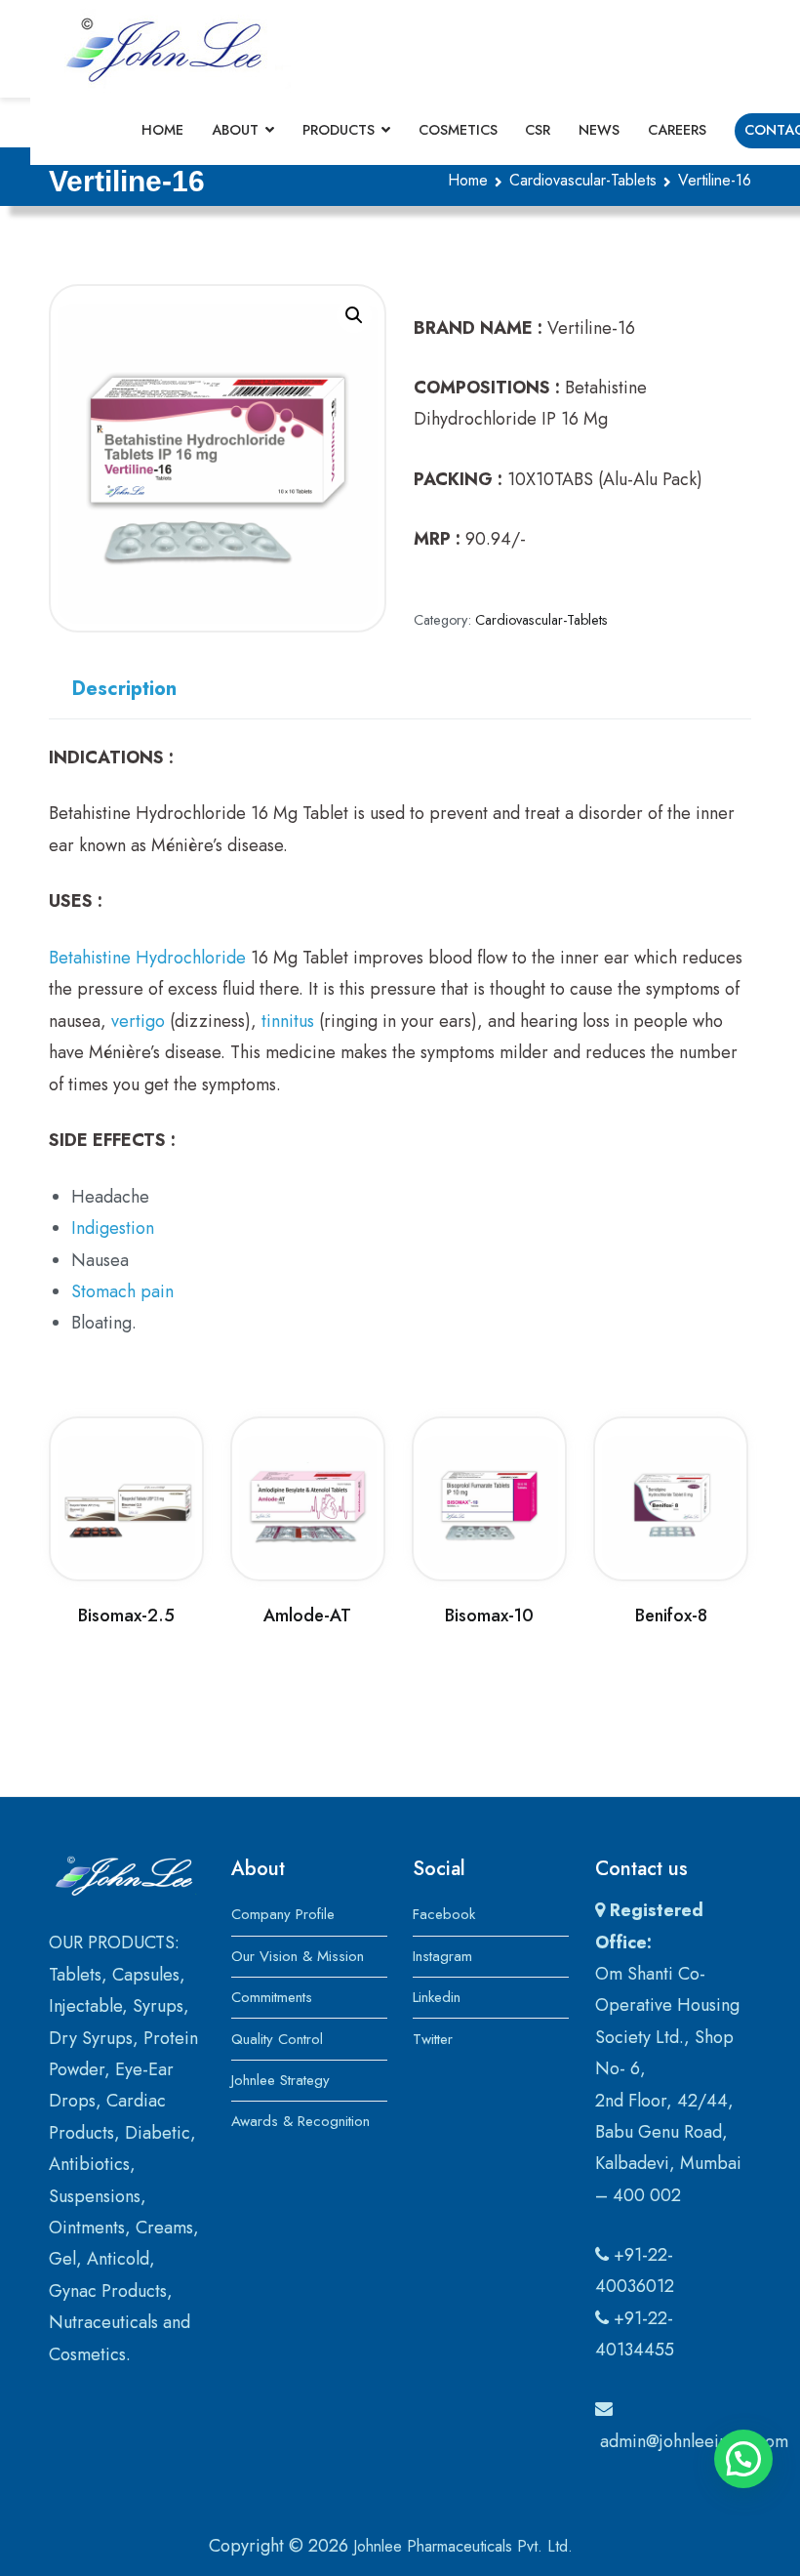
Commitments (272, 1997)
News (599, 130)
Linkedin (437, 1997)
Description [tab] (124, 689)
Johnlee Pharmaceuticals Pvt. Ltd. (463, 2546)
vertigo (138, 1021)
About (235, 130)
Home (162, 130)
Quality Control (277, 2039)
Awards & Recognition (300, 2121)
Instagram (442, 1956)
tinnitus (288, 1021)
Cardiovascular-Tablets (583, 180)
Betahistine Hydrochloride (147, 958)
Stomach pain (122, 1291)
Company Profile (283, 1914)
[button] (354, 315)
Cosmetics (458, 130)
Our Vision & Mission (298, 1956)
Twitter (433, 2039)
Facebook (444, 1914)
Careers (677, 130)
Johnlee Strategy (280, 2080)
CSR (538, 130)
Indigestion (113, 1228)
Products (339, 130)
